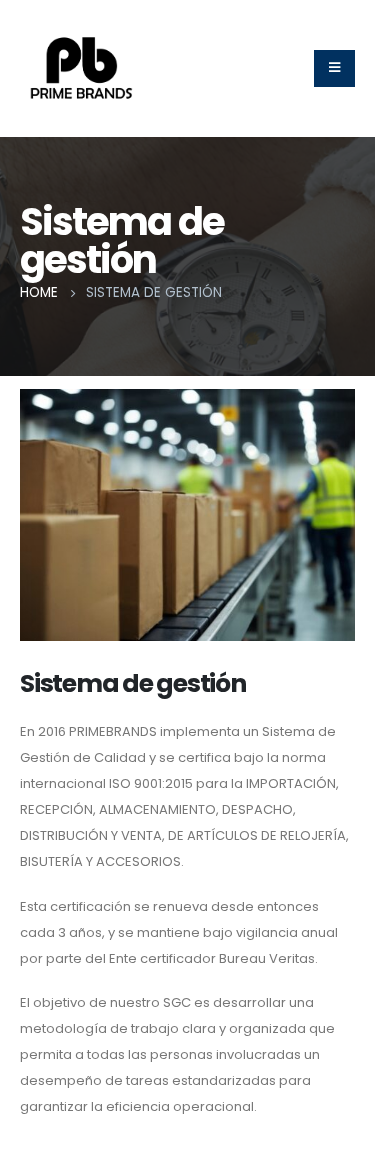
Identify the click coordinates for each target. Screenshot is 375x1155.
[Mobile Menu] (334, 68)
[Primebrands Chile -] (81, 68)
